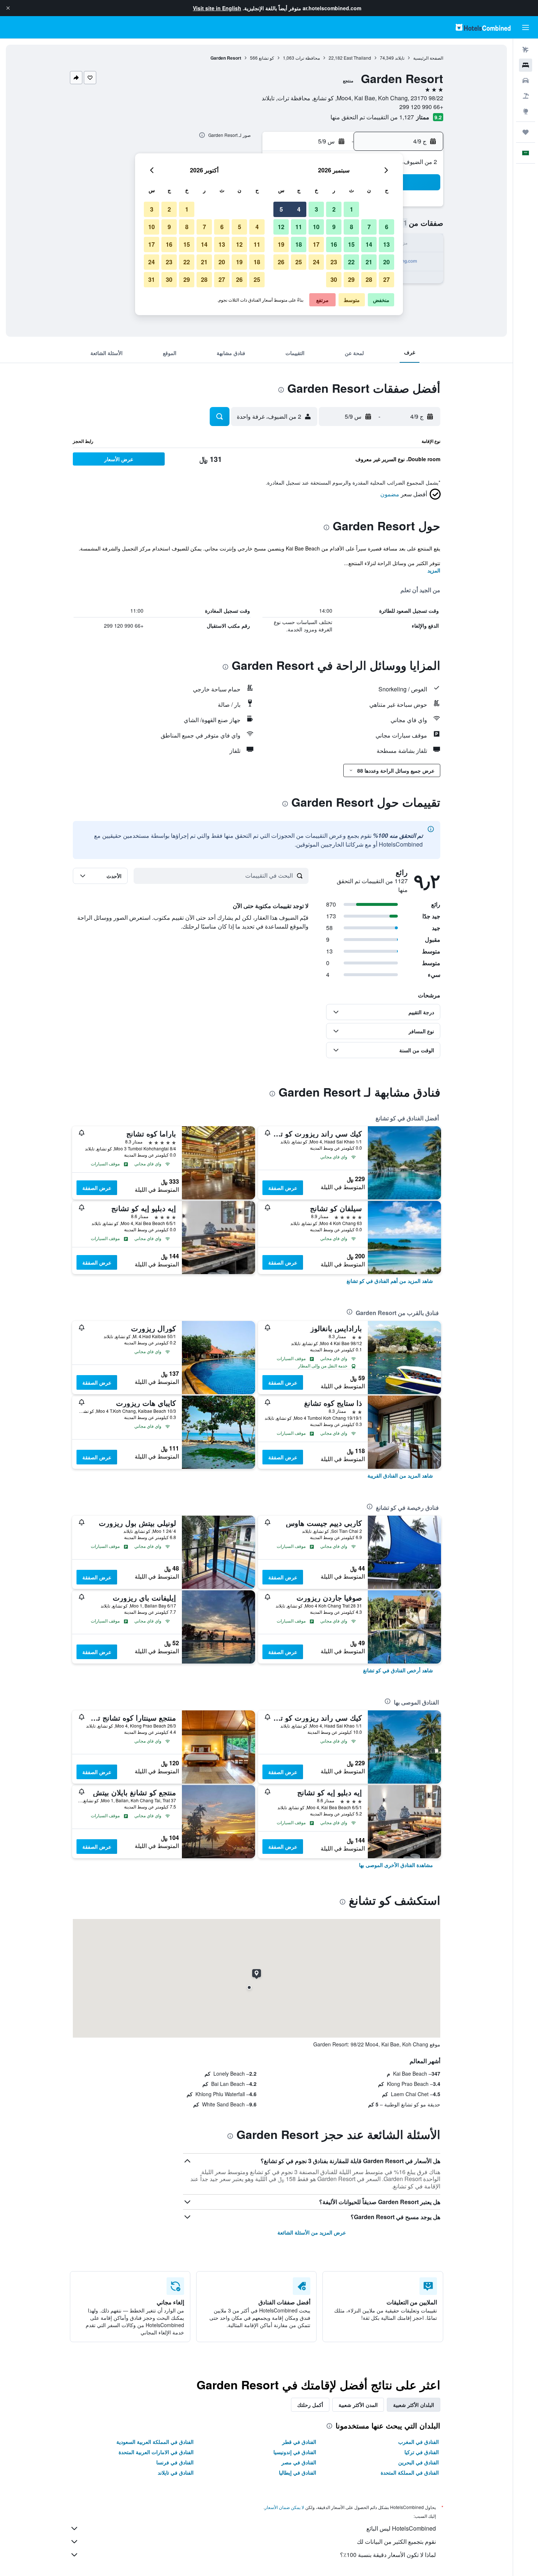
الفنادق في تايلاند (176, 2472)
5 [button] (281, 209)
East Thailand (357, 58)
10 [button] (316, 227)
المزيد (434, 570)
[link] (390, 1281)
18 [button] (299, 244)
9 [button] (334, 227)
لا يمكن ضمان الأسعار (284, 2507)
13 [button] (386, 244)
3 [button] (316, 209)
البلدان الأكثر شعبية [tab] (414, 2405)
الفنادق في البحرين (419, 2462)
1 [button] (352, 209)
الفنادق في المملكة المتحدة (410, 2472)
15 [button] (351, 244)
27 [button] (386, 279)
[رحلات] (526, 132)
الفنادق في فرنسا (175, 2462)
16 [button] (334, 244)
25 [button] (299, 262)
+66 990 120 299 (421, 107)
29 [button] (351, 279)
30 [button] (334, 279)
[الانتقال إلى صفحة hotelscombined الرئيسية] (483, 27)
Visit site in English (217, 8)
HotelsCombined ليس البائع (401, 2528)
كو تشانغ (266, 58)
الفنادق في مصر (299, 2462)
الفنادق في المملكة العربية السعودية (155, 2442)
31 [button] (152, 279)
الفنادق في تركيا (422, 2452)
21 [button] (369, 262)
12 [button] (281, 227)
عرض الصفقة (283, 1188)
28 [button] (369, 279)
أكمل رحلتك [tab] (310, 2405)
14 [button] (369, 244)
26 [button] (281, 262)
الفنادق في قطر (299, 2442)
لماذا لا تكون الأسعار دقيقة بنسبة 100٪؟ (388, 2555)
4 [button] (299, 209)
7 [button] (369, 227)
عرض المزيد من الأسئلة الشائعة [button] (312, 2232)
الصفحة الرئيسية (428, 58)
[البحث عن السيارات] (526, 81)
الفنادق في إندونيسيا (295, 2452)
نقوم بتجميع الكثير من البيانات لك (396, 2541)
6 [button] (387, 227)
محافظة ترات (308, 58)
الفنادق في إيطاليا (298, 2472)
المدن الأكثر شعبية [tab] (358, 2405)
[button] (8, 8)
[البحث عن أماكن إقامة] (526, 65)
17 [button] (316, 244)
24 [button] (316, 262)
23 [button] (334, 262)
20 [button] (386, 262)
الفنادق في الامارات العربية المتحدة (156, 2452)
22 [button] (351, 262)
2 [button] (334, 209)
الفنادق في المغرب (419, 2442)
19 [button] (281, 244)
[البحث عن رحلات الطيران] (526, 50)
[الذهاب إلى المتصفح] (526, 111)
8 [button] (352, 227)
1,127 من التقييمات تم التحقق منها (372, 117)
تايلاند (400, 58)
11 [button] (299, 227)
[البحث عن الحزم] (526, 96)
